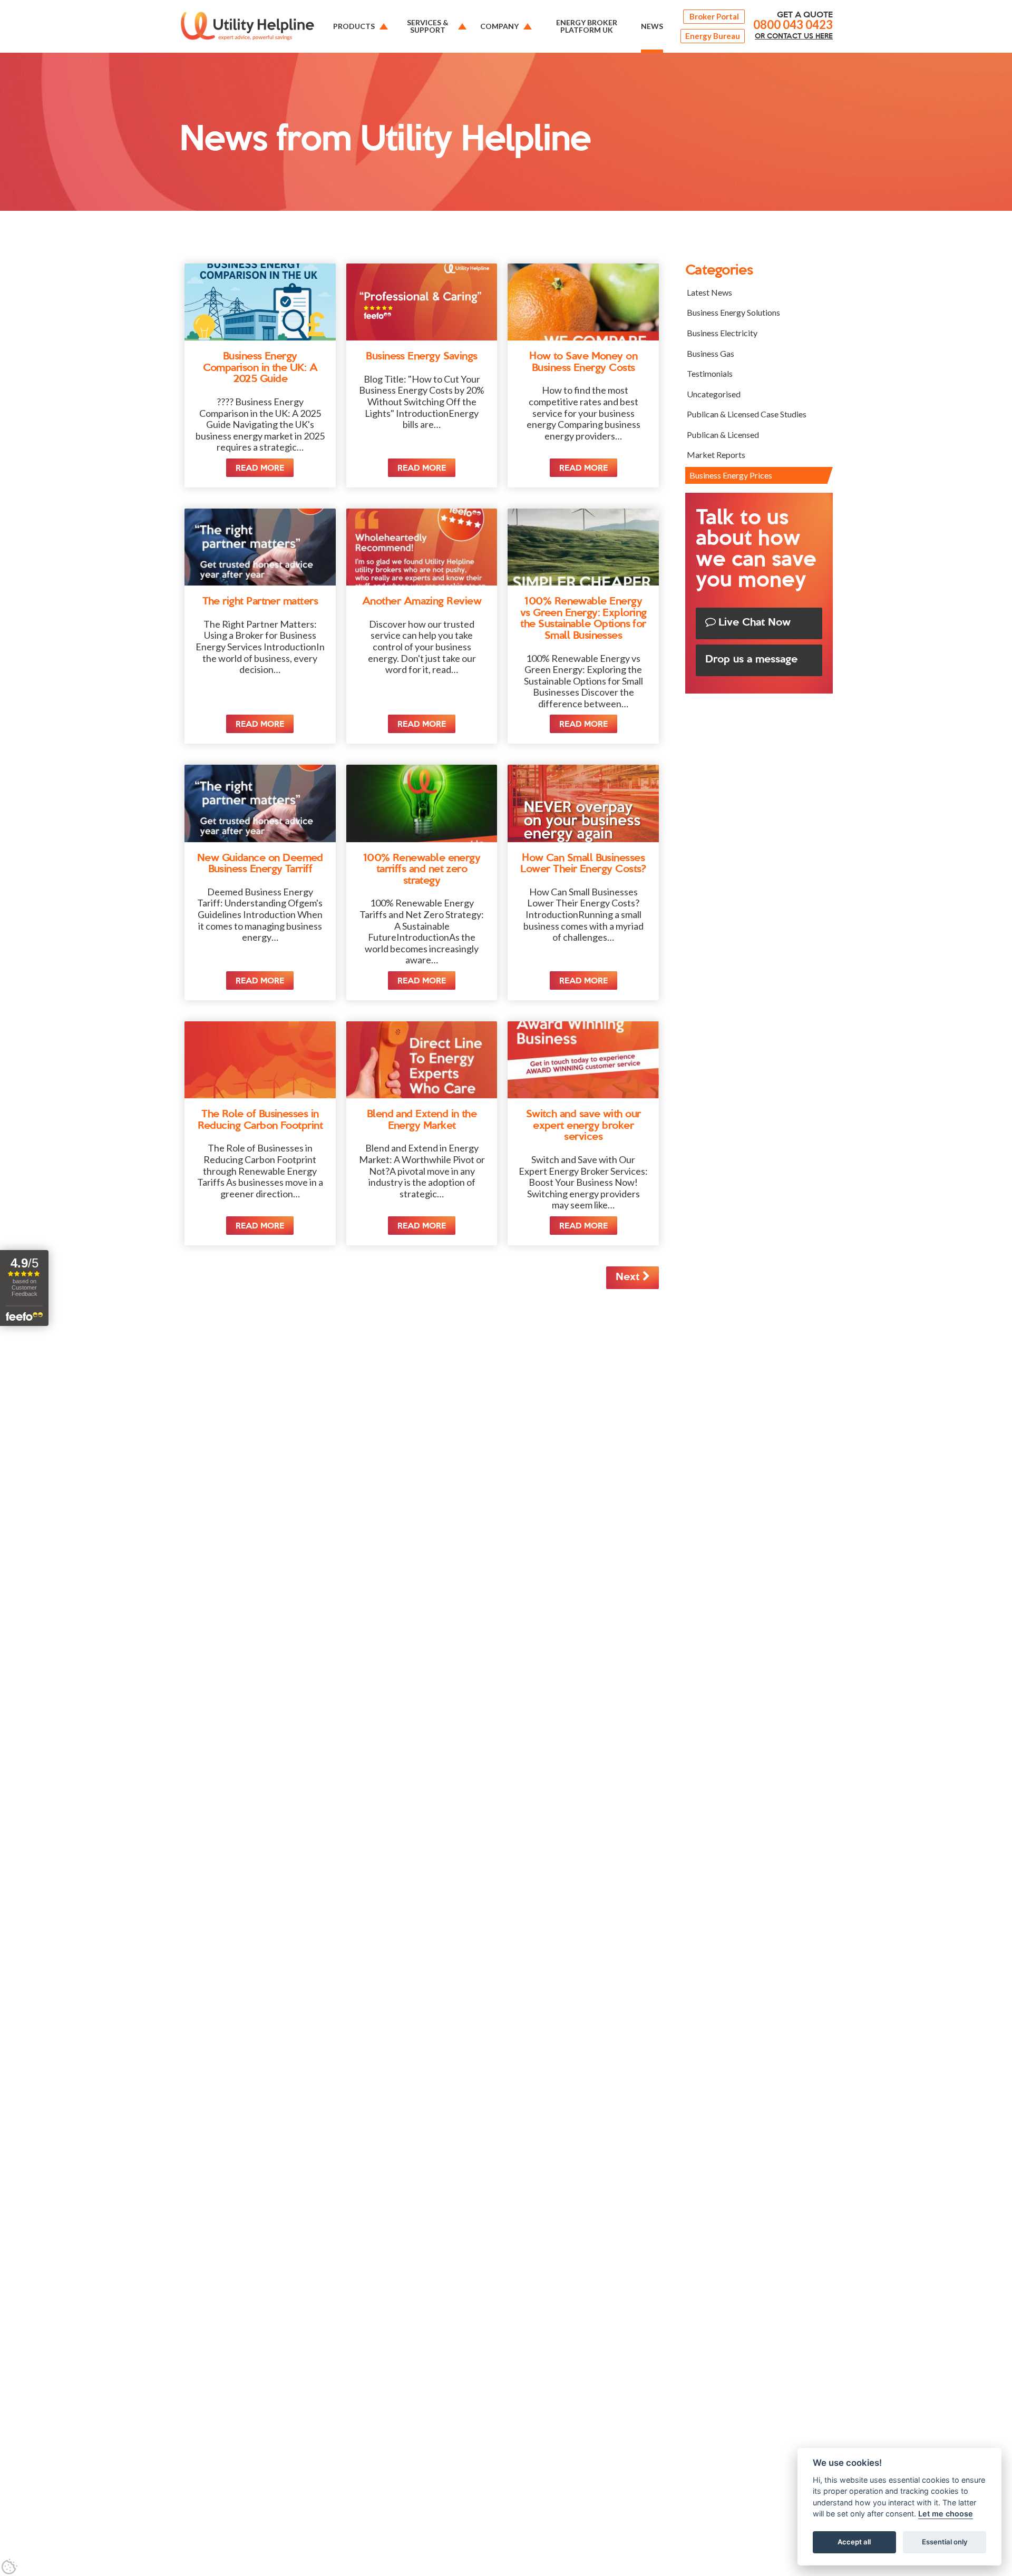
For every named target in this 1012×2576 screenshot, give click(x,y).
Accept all (854, 2542)
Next (629, 1277)
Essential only (945, 2542)
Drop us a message (751, 660)
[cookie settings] (9, 2567)
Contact (794, 36)
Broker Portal (714, 16)
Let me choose (946, 2514)
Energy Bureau (713, 36)
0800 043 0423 (793, 25)
